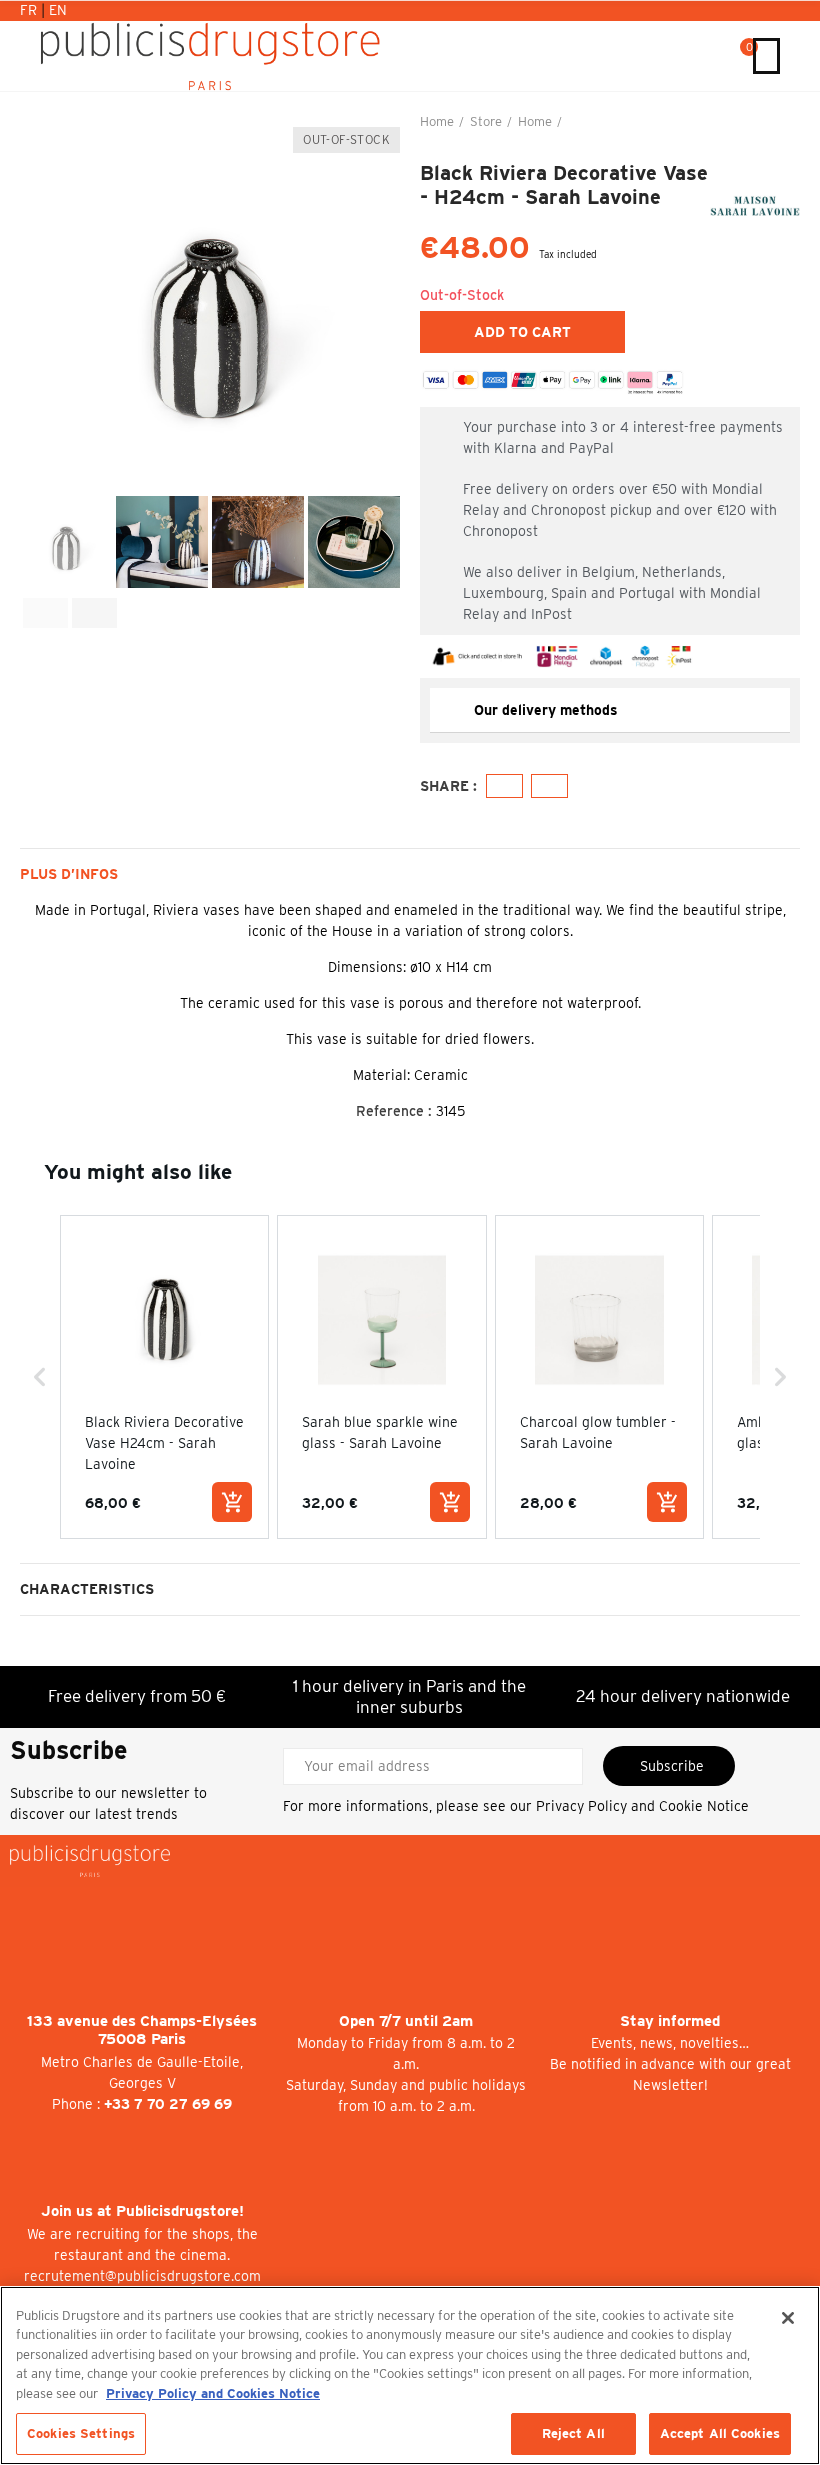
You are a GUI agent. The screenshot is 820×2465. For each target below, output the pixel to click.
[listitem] (164, 1376)
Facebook (504, 786)
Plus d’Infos (69, 874)
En (58, 10)
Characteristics (87, 1589)
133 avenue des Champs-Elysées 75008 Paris (142, 2030)
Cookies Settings (81, 2433)
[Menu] (766, 56)
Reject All (573, 2433)
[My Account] (699, 56)
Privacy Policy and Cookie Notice (642, 1806)
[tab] (610, 710)
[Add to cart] (232, 1502)
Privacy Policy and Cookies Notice (213, 2393)
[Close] (788, 2318)
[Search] (720, 56)
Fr (30, 10)
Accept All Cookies (720, 2433)
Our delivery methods (546, 710)
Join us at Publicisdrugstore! (142, 2211)
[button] (40, 302)
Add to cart (522, 332)
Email (549, 786)
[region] (410, 2375)
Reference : (394, 1111)
